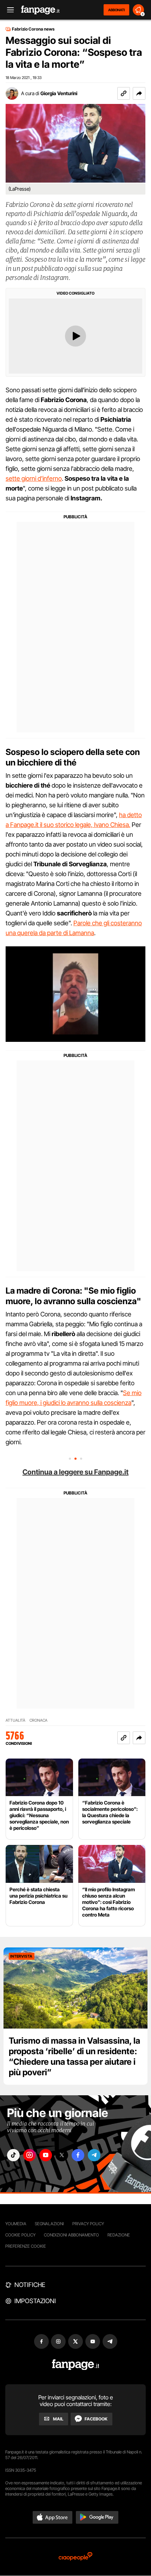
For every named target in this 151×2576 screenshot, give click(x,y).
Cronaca (38, 1720)
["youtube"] (46, 2155)
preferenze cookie (26, 2246)
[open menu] (8, 10)
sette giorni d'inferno (34, 478)
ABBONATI (116, 10)
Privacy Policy (88, 2224)
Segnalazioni (49, 2224)
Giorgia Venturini (59, 93)
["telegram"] (94, 2155)
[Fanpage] (76, 2365)
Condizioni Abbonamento (71, 2235)
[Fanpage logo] (40, 10)
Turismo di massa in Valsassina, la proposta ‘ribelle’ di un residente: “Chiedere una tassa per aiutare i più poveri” (74, 2056)
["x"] (62, 2155)
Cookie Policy (20, 2235)
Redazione (119, 2235)
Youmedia (16, 2224)
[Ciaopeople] (75, 2557)
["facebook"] (78, 2155)
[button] (139, 93)
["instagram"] (29, 2155)
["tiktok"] (13, 2155)
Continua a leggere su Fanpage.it (75, 1472)
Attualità (15, 1720)
